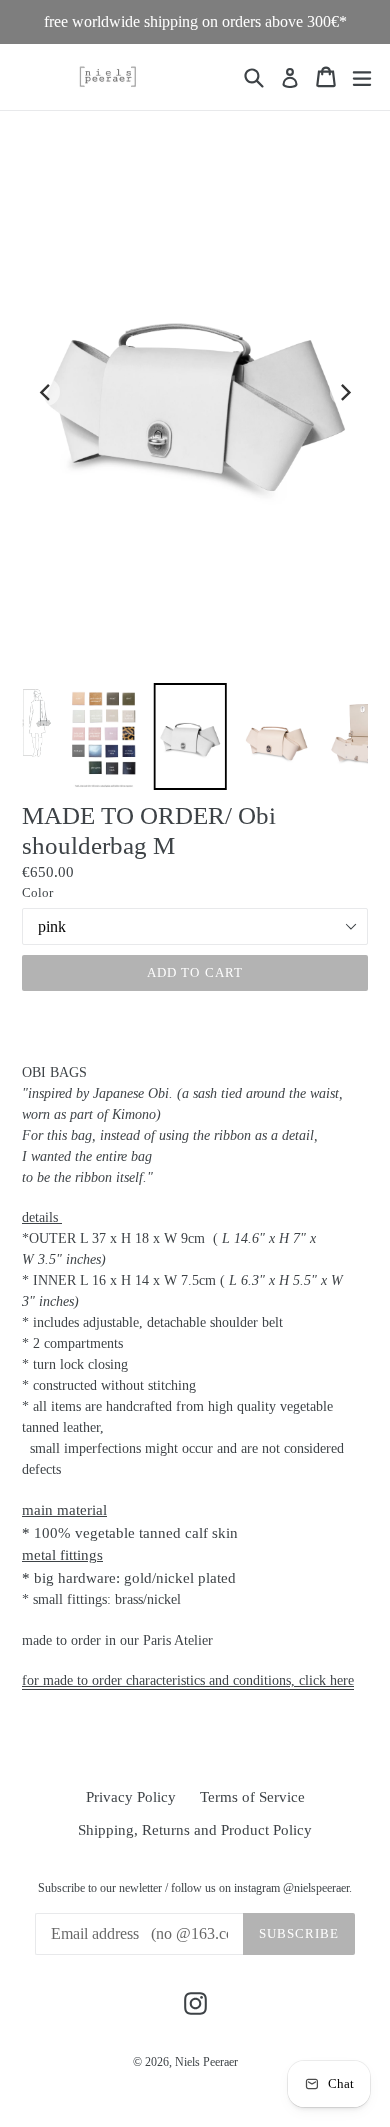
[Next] (344, 392)
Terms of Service (252, 1797)
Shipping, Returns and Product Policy (195, 1830)
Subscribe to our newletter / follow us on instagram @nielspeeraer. (195, 1888)
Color (37, 892)
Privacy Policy (131, 1797)
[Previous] (46, 392)
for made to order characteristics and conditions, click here (188, 1680)
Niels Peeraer (206, 2062)
